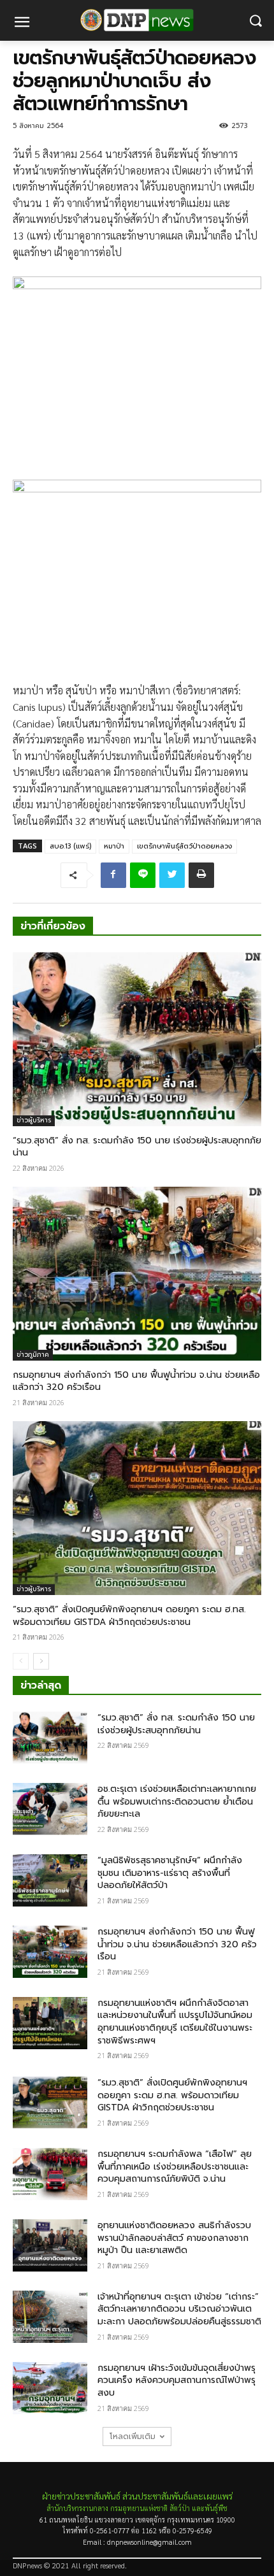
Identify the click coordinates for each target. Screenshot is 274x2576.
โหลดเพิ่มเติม (133, 2436)
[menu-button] (22, 24)
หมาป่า (114, 846)
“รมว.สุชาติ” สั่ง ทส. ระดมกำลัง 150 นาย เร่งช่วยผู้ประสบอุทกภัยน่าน (137, 1147)
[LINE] (143, 875)
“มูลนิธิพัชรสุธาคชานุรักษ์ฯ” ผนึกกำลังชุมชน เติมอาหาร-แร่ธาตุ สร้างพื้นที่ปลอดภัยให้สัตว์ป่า (170, 1873)
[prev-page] (21, 1661)
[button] (255, 21)
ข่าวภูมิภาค (33, 1355)
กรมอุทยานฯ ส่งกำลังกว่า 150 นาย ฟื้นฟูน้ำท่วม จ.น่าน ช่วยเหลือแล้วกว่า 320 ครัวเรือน (136, 1381)
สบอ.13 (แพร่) (70, 846)
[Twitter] (172, 875)
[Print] (201, 875)
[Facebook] (113, 875)
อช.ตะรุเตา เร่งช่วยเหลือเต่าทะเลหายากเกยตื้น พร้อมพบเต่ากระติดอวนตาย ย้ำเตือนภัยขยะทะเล (177, 1801)
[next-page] (41, 1661)
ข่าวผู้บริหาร (34, 1120)
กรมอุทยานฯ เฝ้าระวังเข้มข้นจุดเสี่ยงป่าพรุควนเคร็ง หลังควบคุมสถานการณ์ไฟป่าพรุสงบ (177, 2380)
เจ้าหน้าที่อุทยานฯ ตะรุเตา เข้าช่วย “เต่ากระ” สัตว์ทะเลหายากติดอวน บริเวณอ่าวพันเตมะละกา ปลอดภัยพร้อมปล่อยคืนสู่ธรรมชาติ (179, 2309)
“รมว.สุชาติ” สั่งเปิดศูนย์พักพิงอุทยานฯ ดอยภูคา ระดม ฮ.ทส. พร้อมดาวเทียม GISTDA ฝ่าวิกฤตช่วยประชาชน (129, 1616)
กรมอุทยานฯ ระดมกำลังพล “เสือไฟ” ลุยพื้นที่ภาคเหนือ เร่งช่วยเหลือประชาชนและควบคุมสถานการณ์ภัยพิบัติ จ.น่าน (175, 2166)
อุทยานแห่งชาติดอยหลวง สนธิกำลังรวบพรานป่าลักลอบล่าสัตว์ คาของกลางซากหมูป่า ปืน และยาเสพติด (174, 2238)
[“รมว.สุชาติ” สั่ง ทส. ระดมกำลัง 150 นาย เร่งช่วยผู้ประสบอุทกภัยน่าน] (137, 1039)
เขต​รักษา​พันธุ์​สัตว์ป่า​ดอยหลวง (184, 846)
